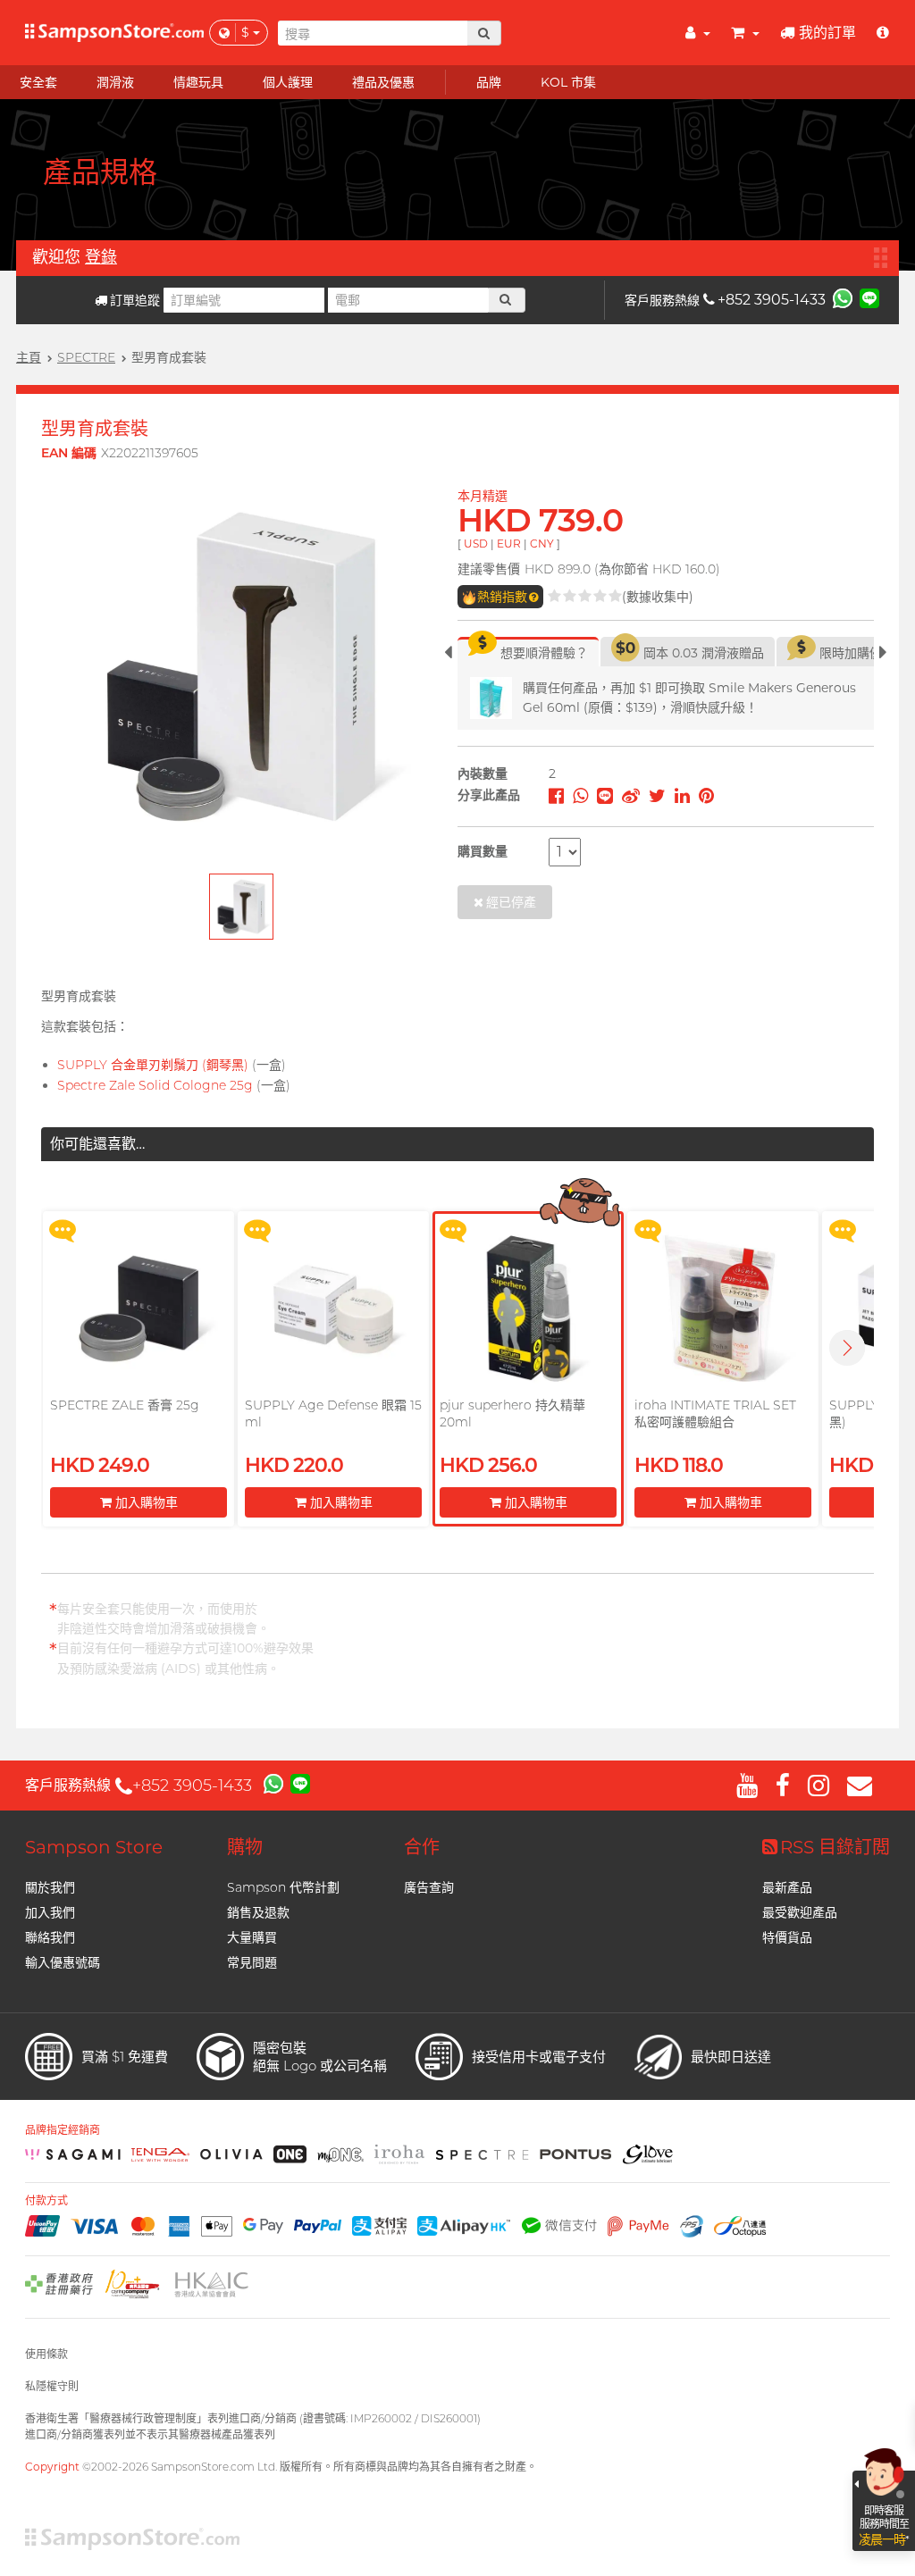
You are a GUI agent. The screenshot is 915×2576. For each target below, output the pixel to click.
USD (476, 544)
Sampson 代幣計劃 (283, 1887)
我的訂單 (827, 33)
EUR (509, 544)
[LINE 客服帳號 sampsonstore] (869, 297)
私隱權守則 (52, 2386)
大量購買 (252, 1937)
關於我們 (50, 1887)
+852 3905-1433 (772, 300)
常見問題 (252, 1962)
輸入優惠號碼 (63, 1962)
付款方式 (46, 2201)
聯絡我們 (50, 1937)
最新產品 (787, 1887)
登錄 (101, 257)
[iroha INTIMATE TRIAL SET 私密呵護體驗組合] (723, 1309)
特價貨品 (787, 1937)
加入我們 (50, 1912)
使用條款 (46, 2354)
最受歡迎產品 (800, 1912)
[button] (847, 1348)
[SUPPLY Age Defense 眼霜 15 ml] (333, 1309)
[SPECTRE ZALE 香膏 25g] (139, 1309)
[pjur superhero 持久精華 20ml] (528, 1309)
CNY (542, 544)
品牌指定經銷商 (63, 2130)
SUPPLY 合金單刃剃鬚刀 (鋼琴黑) (153, 1065)
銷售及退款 (258, 1912)
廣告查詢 (429, 1887)
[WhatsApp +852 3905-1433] (843, 297)
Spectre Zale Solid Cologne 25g (155, 1085)
